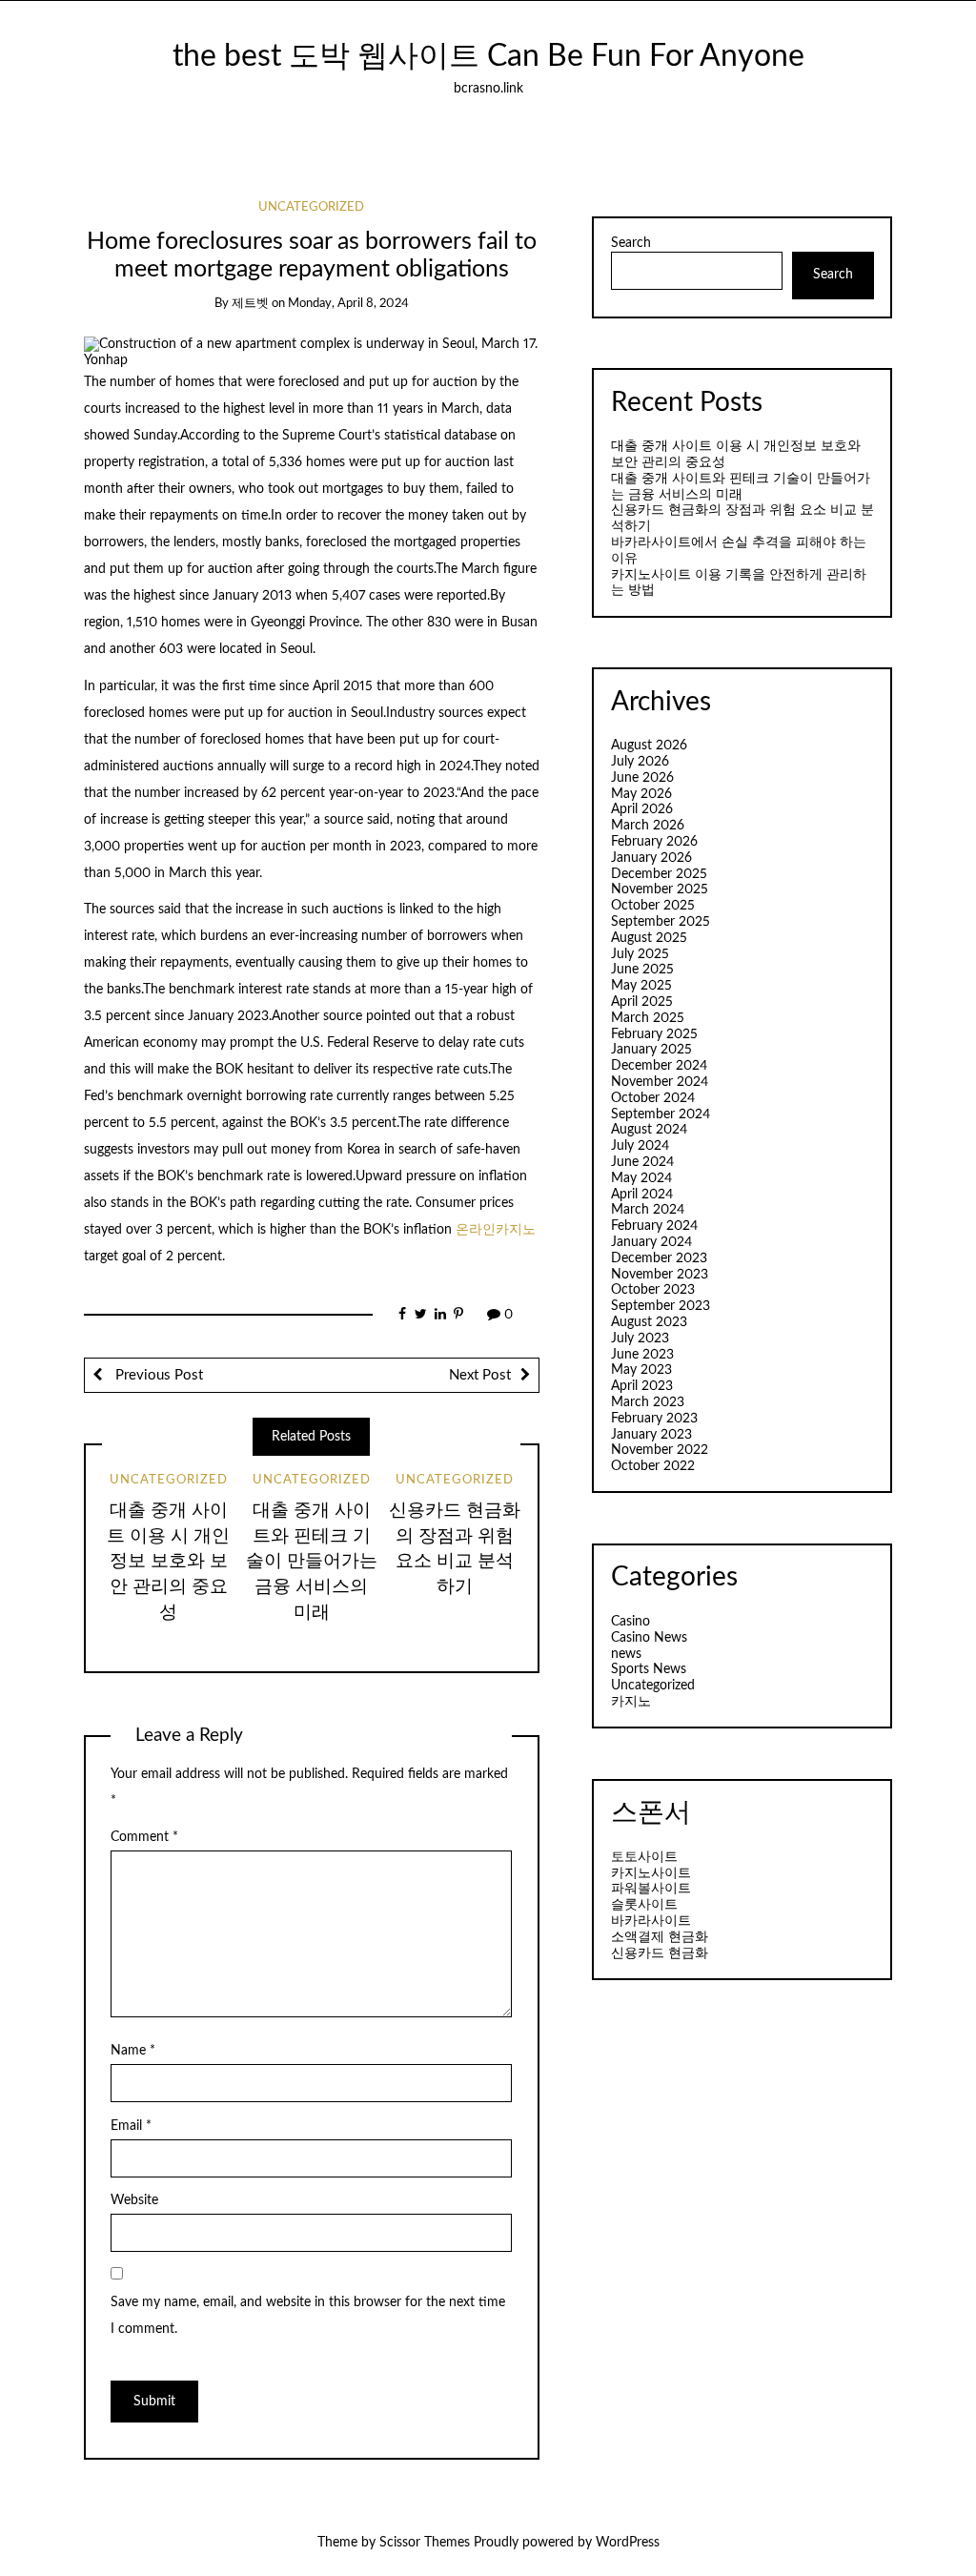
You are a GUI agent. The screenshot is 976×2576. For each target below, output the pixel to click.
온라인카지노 (496, 1230)
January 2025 (651, 1050)
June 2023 (642, 1355)
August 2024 (649, 1130)
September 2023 (661, 1306)
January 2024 (651, 1242)
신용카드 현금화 (660, 1953)
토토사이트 (644, 1857)
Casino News (649, 1638)
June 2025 (642, 970)
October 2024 (653, 1098)
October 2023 (653, 1290)
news (626, 1654)
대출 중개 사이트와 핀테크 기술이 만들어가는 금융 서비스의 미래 (312, 1562)
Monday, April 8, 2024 (348, 304)
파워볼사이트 (651, 1889)
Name (133, 2051)
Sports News (649, 1669)
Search (631, 243)
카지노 (631, 1702)
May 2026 (641, 794)
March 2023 (648, 1402)
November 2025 (660, 889)
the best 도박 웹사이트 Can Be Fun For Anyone (488, 57)
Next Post (480, 1375)
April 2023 (642, 1386)
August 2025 (649, 938)
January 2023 (651, 1435)
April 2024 (642, 1195)
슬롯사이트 (644, 1905)
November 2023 (660, 1275)
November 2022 (660, 1450)
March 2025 (648, 1018)
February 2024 (654, 1226)
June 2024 (642, 1162)
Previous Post (157, 1375)
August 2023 (649, 1322)
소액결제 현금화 (660, 1937)
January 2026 (651, 858)
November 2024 (660, 1082)
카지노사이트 (651, 1873)
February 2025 (654, 1034)
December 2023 (659, 1258)
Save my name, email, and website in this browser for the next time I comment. (308, 2316)
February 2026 (654, 842)
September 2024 (661, 1114)
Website (134, 2200)
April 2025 (642, 1002)
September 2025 (661, 922)
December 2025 (659, 874)
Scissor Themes (425, 2543)
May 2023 (641, 1370)
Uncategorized (311, 207)
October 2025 (653, 906)
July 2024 (640, 1146)
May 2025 (641, 986)
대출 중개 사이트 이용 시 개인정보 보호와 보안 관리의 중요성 (168, 1562)
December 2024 (659, 1066)
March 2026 (648, 826)
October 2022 (653, 1466)
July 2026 (640, 762)
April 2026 (642, 809)
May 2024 (641, 1178)
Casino (630, 1622)
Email (131, 2126)
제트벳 (250, 304)
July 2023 (640, 1339)
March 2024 (648, 1210)
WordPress (628, 2543)
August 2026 (649, 746)
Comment (144, 1837)
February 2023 (654, 1419)
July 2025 (640, 954)
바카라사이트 (651, 1921)
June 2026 (642, 778)
